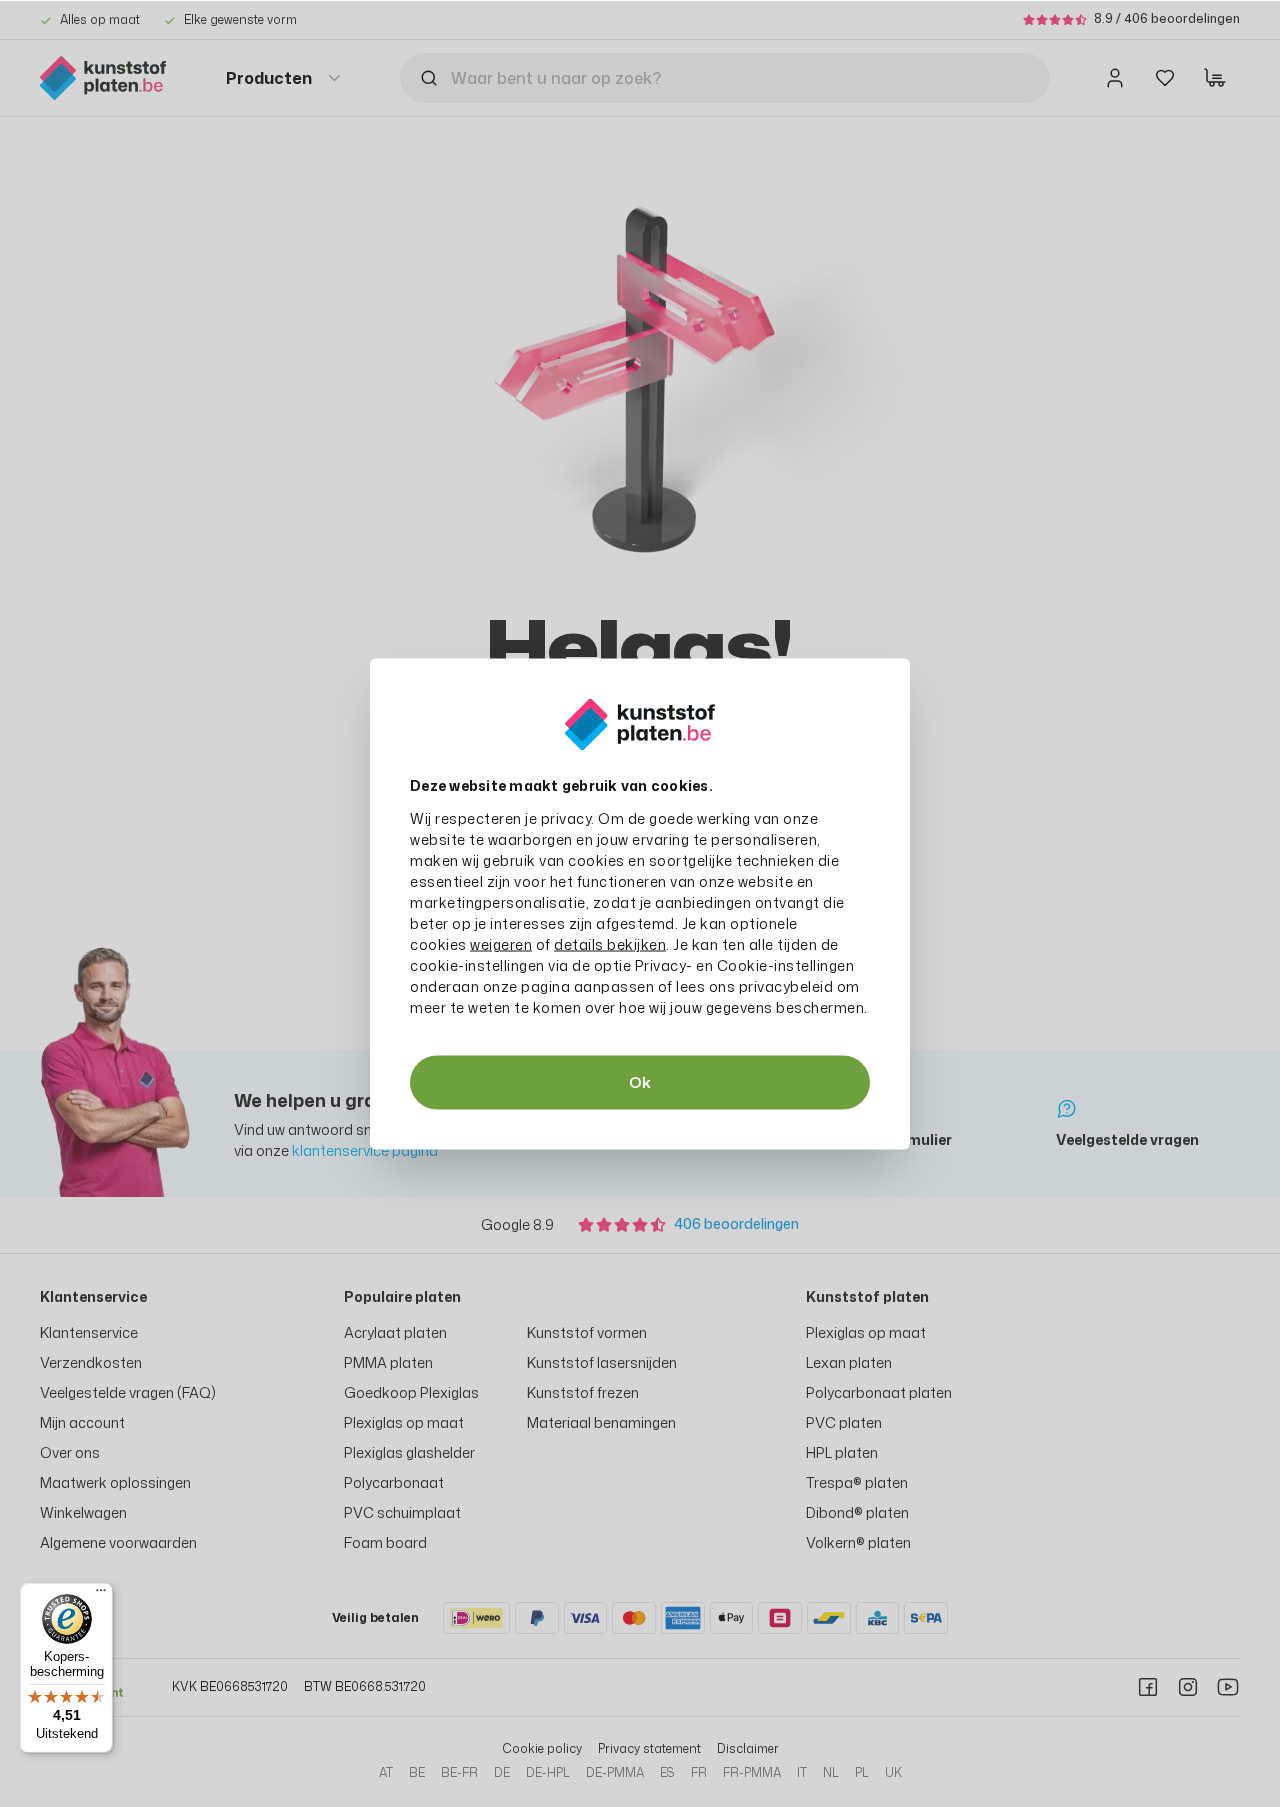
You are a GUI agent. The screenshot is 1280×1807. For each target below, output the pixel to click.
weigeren (501, 943)
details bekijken (610, 943)
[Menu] (101, 1595)
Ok (640, 1081)
